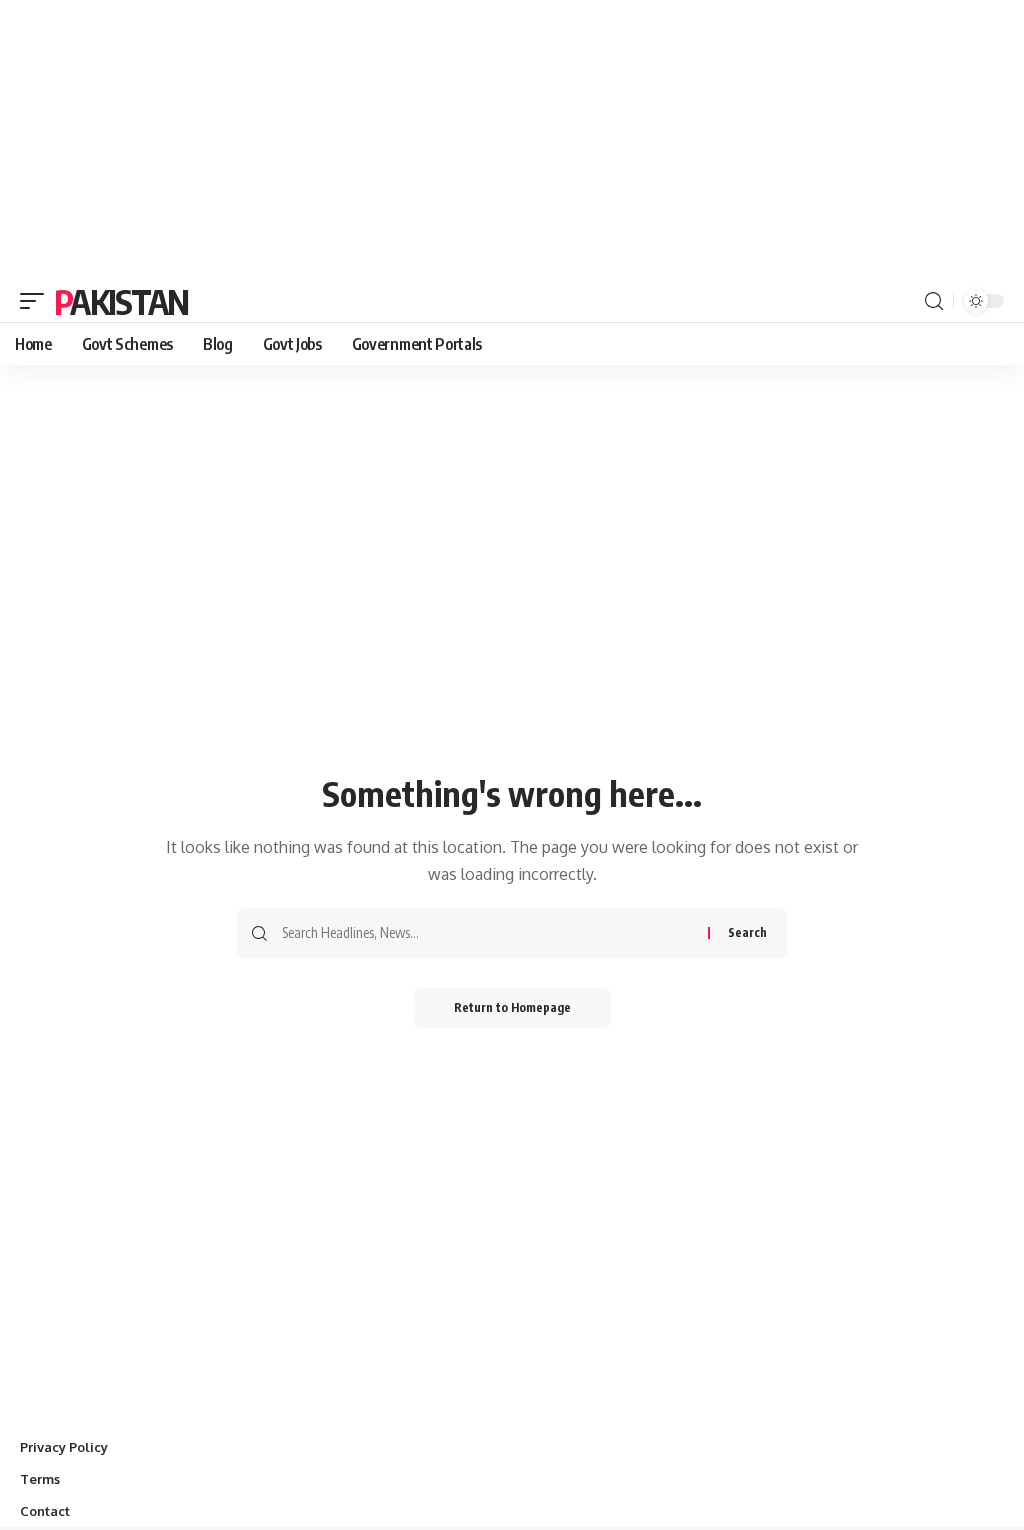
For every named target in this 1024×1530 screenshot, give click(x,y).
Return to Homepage (512, 1007)
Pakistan (121, 301)
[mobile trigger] (37, 301)
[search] (934, 301)
